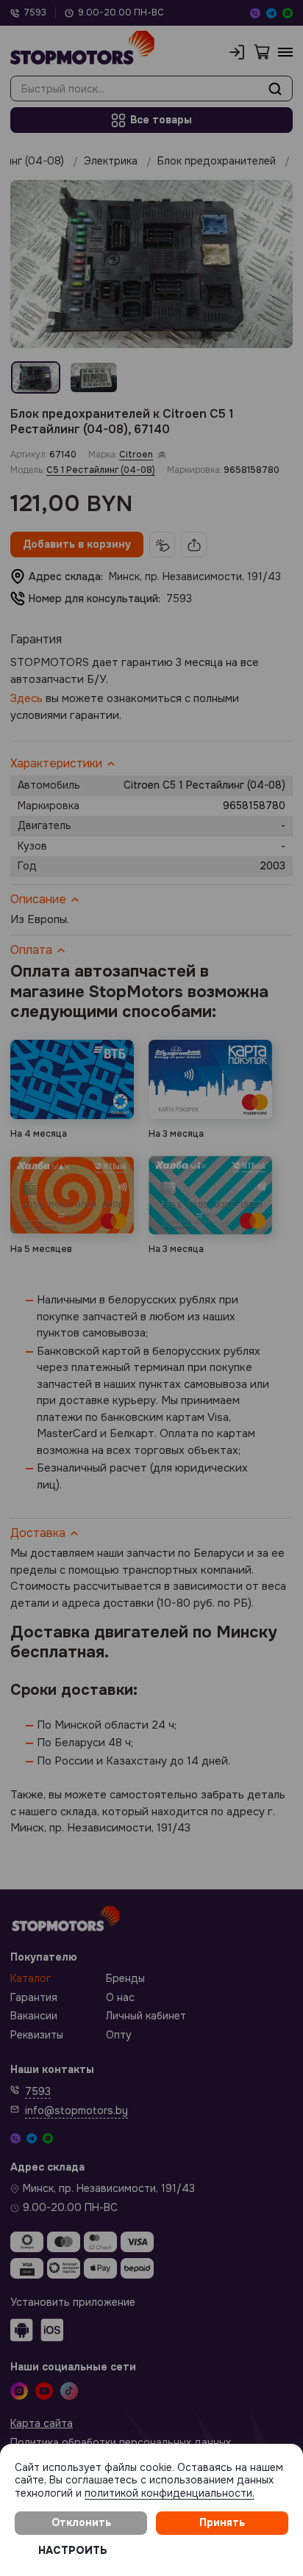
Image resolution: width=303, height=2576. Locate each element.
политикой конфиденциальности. (170, 2493)
